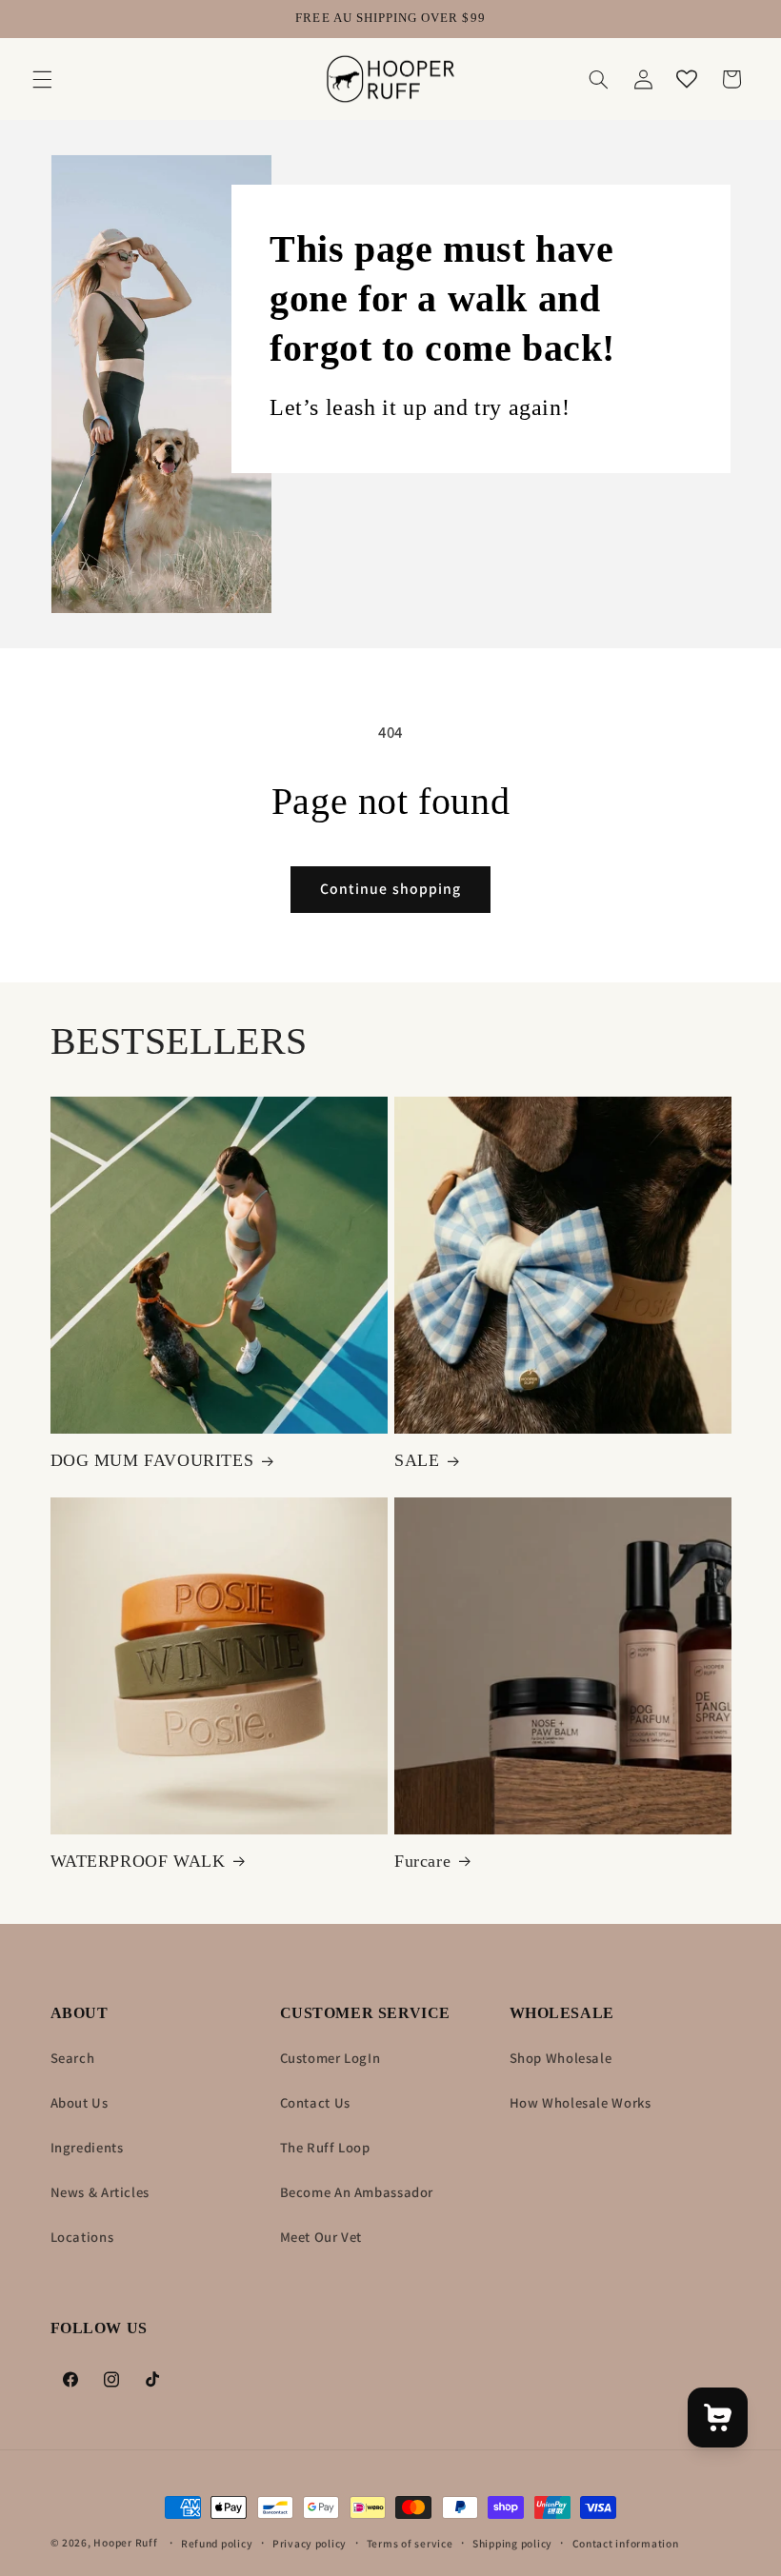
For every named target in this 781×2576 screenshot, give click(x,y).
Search (73, 2058)
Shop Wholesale (561, 2058)
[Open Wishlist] (687, 79)
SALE (417, 1460)
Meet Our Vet (321, 2237)
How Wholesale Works (581, 2102)
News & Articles (100, 2192)
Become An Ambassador (357, 2192)
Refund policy (217, 2543)
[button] (42, 79)
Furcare (422, 1861)
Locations (82, 2237)
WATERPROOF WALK (138, 1861)
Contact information (626, 2543)
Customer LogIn (330, 2058)
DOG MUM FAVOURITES (152, 1460)
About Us (80, 2102)
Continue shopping (390, 889)
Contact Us (315, 2102)
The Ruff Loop (325, 2147)
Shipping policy (512, 2543)
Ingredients (87, 2147)
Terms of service (410, 2543)
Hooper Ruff (125, 2542)
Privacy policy (310, 2543)
